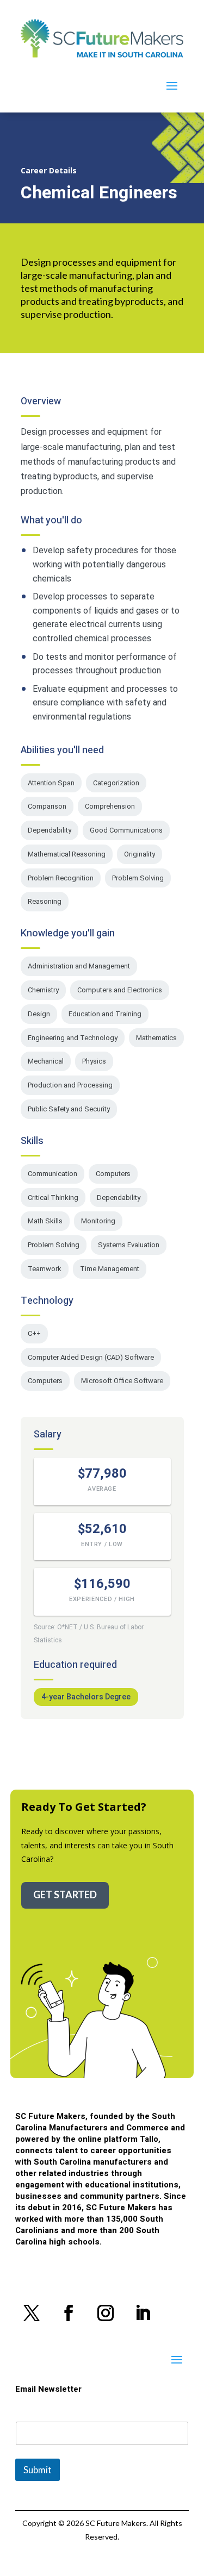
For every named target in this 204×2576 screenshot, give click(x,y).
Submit (38, 2470)
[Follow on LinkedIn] (143, 2313)
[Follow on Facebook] (69, 2313)
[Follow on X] (32, 2313)
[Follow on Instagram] (106, 2313)
